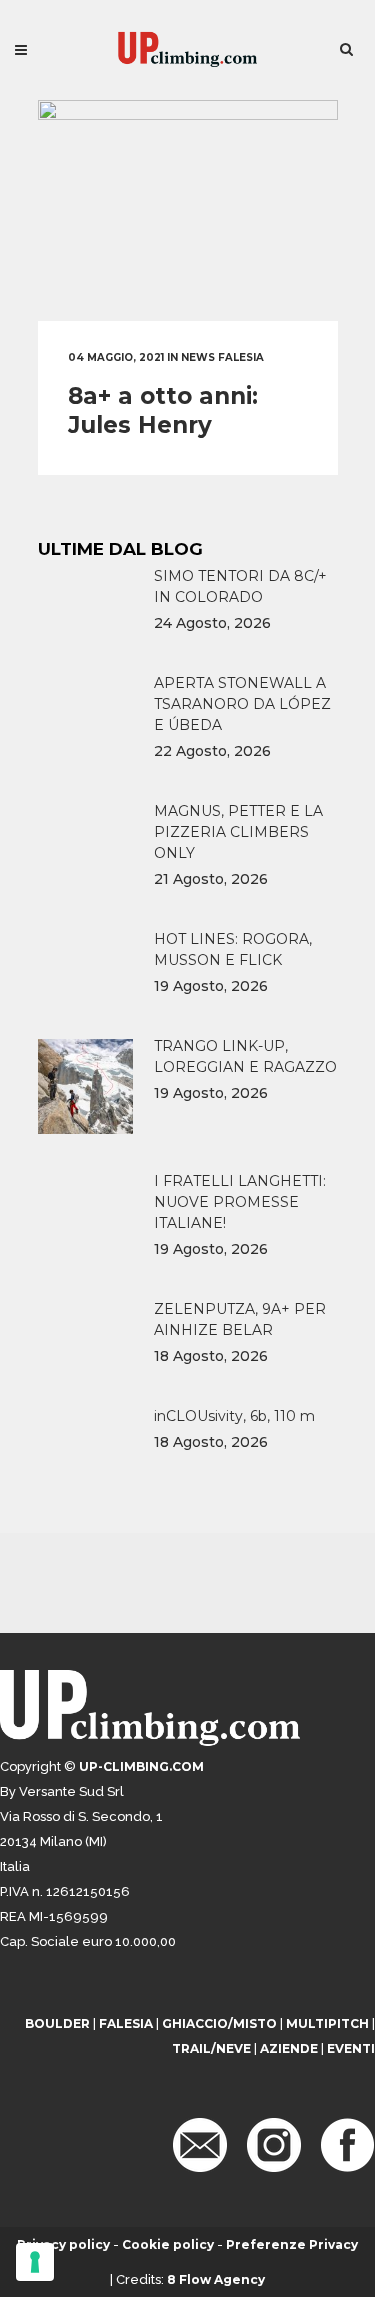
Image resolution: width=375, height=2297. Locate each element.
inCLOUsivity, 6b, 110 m (234, 1416)
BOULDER (57, 2023)
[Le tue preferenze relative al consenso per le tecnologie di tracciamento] (35, 2262)
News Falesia (222, 357)
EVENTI (351, 2048)
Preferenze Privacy (292, 2244)
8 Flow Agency (216, 2279)
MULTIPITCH (327, 2023)
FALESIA (126, 2023)
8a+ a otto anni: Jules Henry (163, 410)
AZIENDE (289, 2048)
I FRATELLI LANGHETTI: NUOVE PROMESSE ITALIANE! (240, 1202)
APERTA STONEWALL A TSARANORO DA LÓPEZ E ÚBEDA (242, 704)
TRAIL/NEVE (211, 2048)
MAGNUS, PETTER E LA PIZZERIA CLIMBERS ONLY (238, 832)
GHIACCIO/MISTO (219, 2023)
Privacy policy (63, 2244)
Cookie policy (168, 2244)
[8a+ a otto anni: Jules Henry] (188, 210)
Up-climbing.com (141, 1766)
